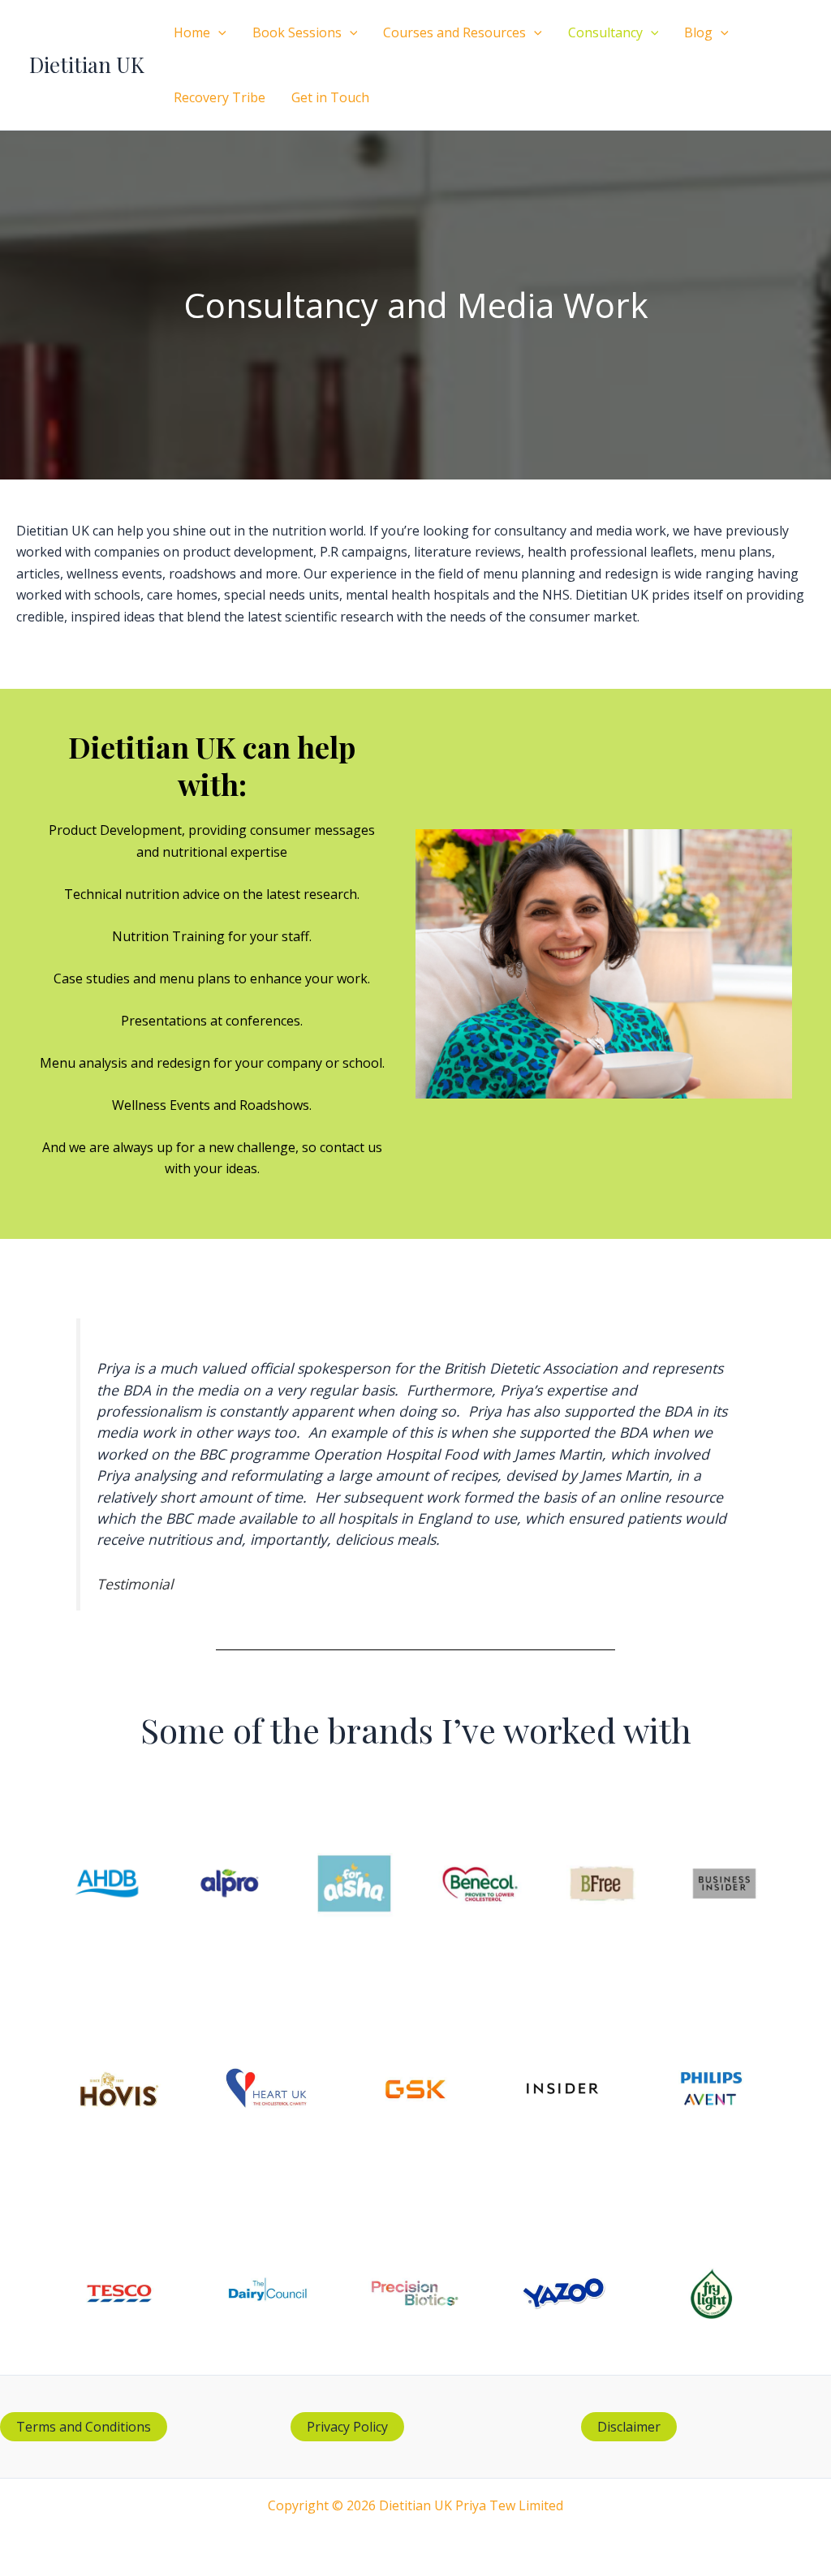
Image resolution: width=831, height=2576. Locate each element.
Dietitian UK (87, 65)
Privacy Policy (347, 2427)
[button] (218, 32)
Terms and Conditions (84, 2427)
